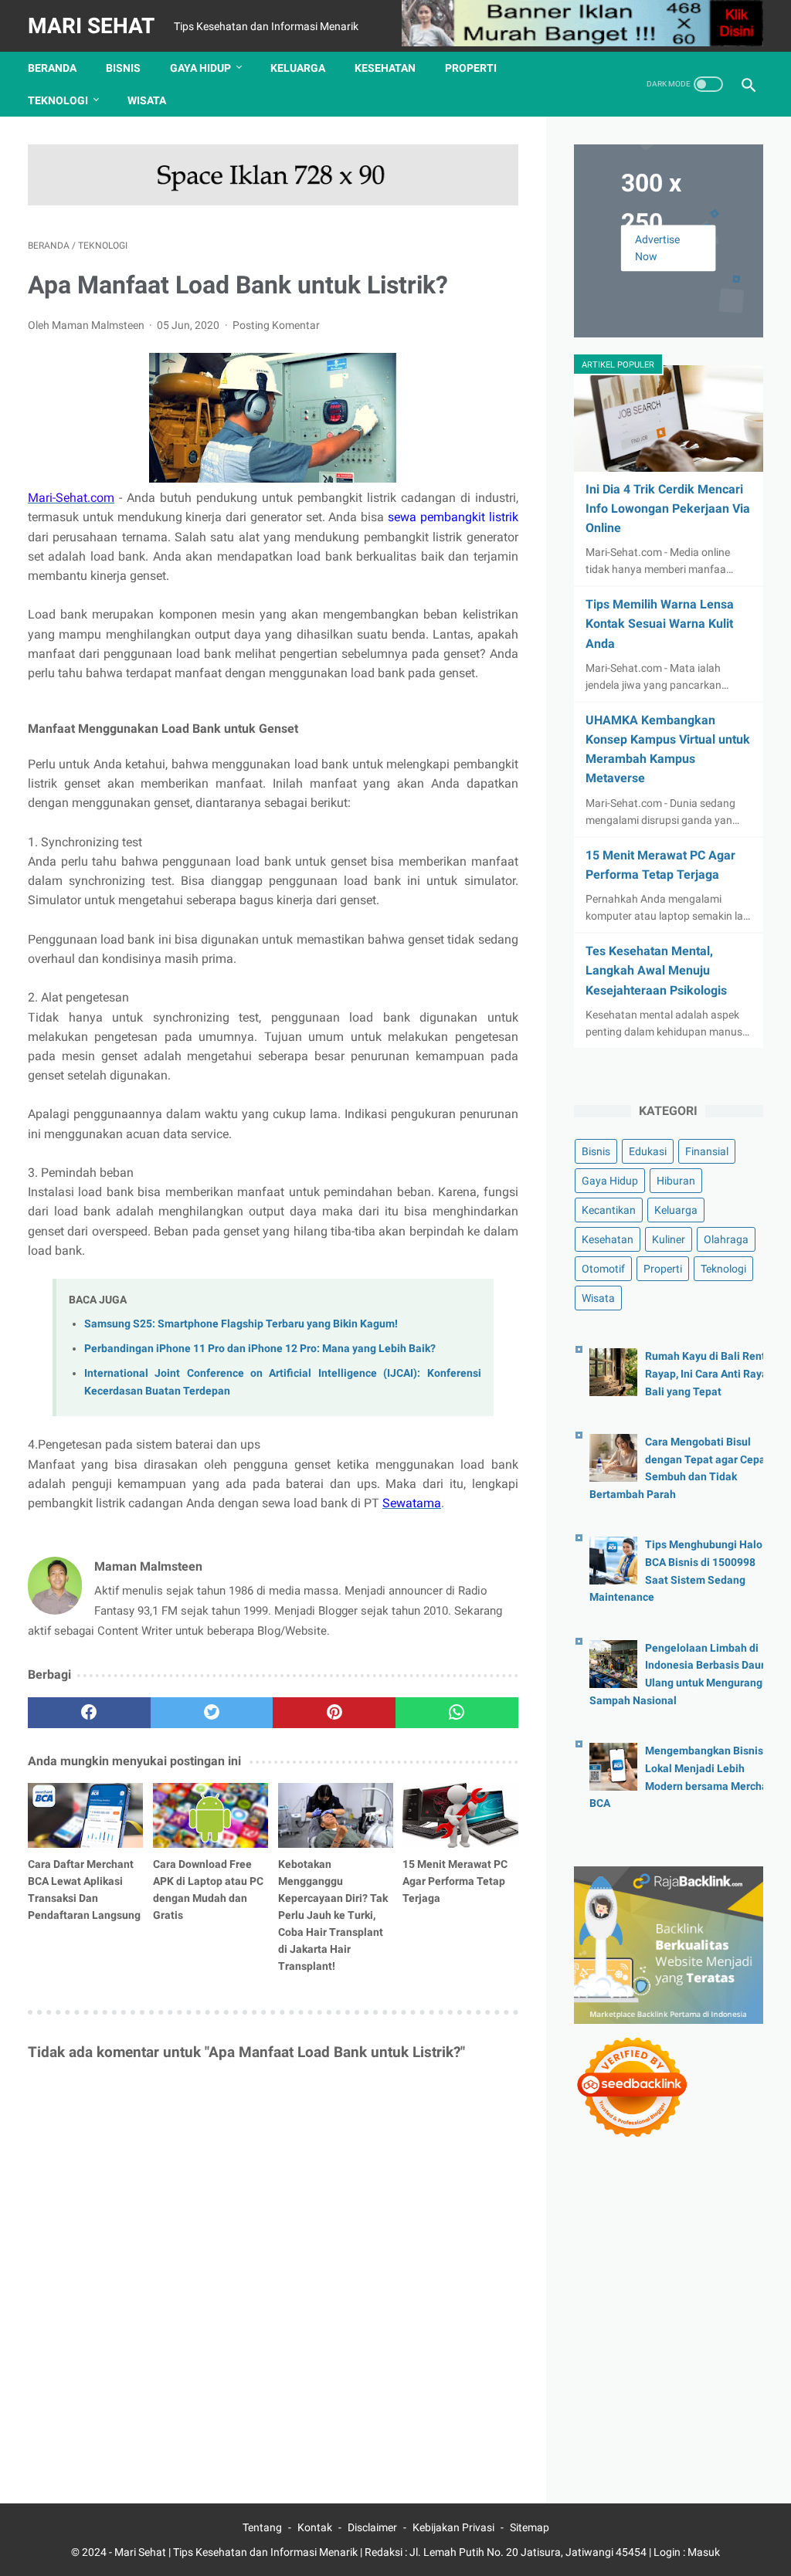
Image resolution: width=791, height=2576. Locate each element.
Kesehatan (385, 68)
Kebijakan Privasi (453, 2527)
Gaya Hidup (200, 68)
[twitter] (212, 1713)
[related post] (85, 1815)
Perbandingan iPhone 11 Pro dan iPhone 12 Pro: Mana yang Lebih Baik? (260, 1349)
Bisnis (123, 68)
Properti (471, 68)
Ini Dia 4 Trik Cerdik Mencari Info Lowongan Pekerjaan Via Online (668, 508)
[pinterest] (334, 1713)
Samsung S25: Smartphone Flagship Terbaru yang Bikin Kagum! (241, 1324)
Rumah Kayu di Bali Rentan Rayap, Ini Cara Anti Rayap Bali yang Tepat (711, 1374)
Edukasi (648, 1151)
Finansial (707, 1151)
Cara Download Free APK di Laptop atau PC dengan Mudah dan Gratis (208, 1890)
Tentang (262, 2527)
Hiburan (676, 1181)
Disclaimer (372, 2527)
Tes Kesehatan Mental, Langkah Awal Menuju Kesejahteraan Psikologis (656, 970)
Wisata (147, 100)
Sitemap (530, 2527)
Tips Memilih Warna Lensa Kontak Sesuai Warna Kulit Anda (660, 624)
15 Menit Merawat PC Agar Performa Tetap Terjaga (455, 1881)
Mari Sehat (91, 26)
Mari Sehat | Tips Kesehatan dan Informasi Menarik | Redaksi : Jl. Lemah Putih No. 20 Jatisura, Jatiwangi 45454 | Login (399, 2552)
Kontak (315, 2527)
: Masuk (701, 2552)
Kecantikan (609, 1210)
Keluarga (298, 68)
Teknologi (58, 100)
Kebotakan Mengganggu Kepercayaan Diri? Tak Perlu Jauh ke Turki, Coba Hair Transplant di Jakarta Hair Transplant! (333, 1915)
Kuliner (669, 1239)
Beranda (52, 68)
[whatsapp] (457, 1713)
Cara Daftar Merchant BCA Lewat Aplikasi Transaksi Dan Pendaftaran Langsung (84, 1890)
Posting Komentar (276, 325)
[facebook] (89, 1713)
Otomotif (603, 1269)
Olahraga (726, 1239)
